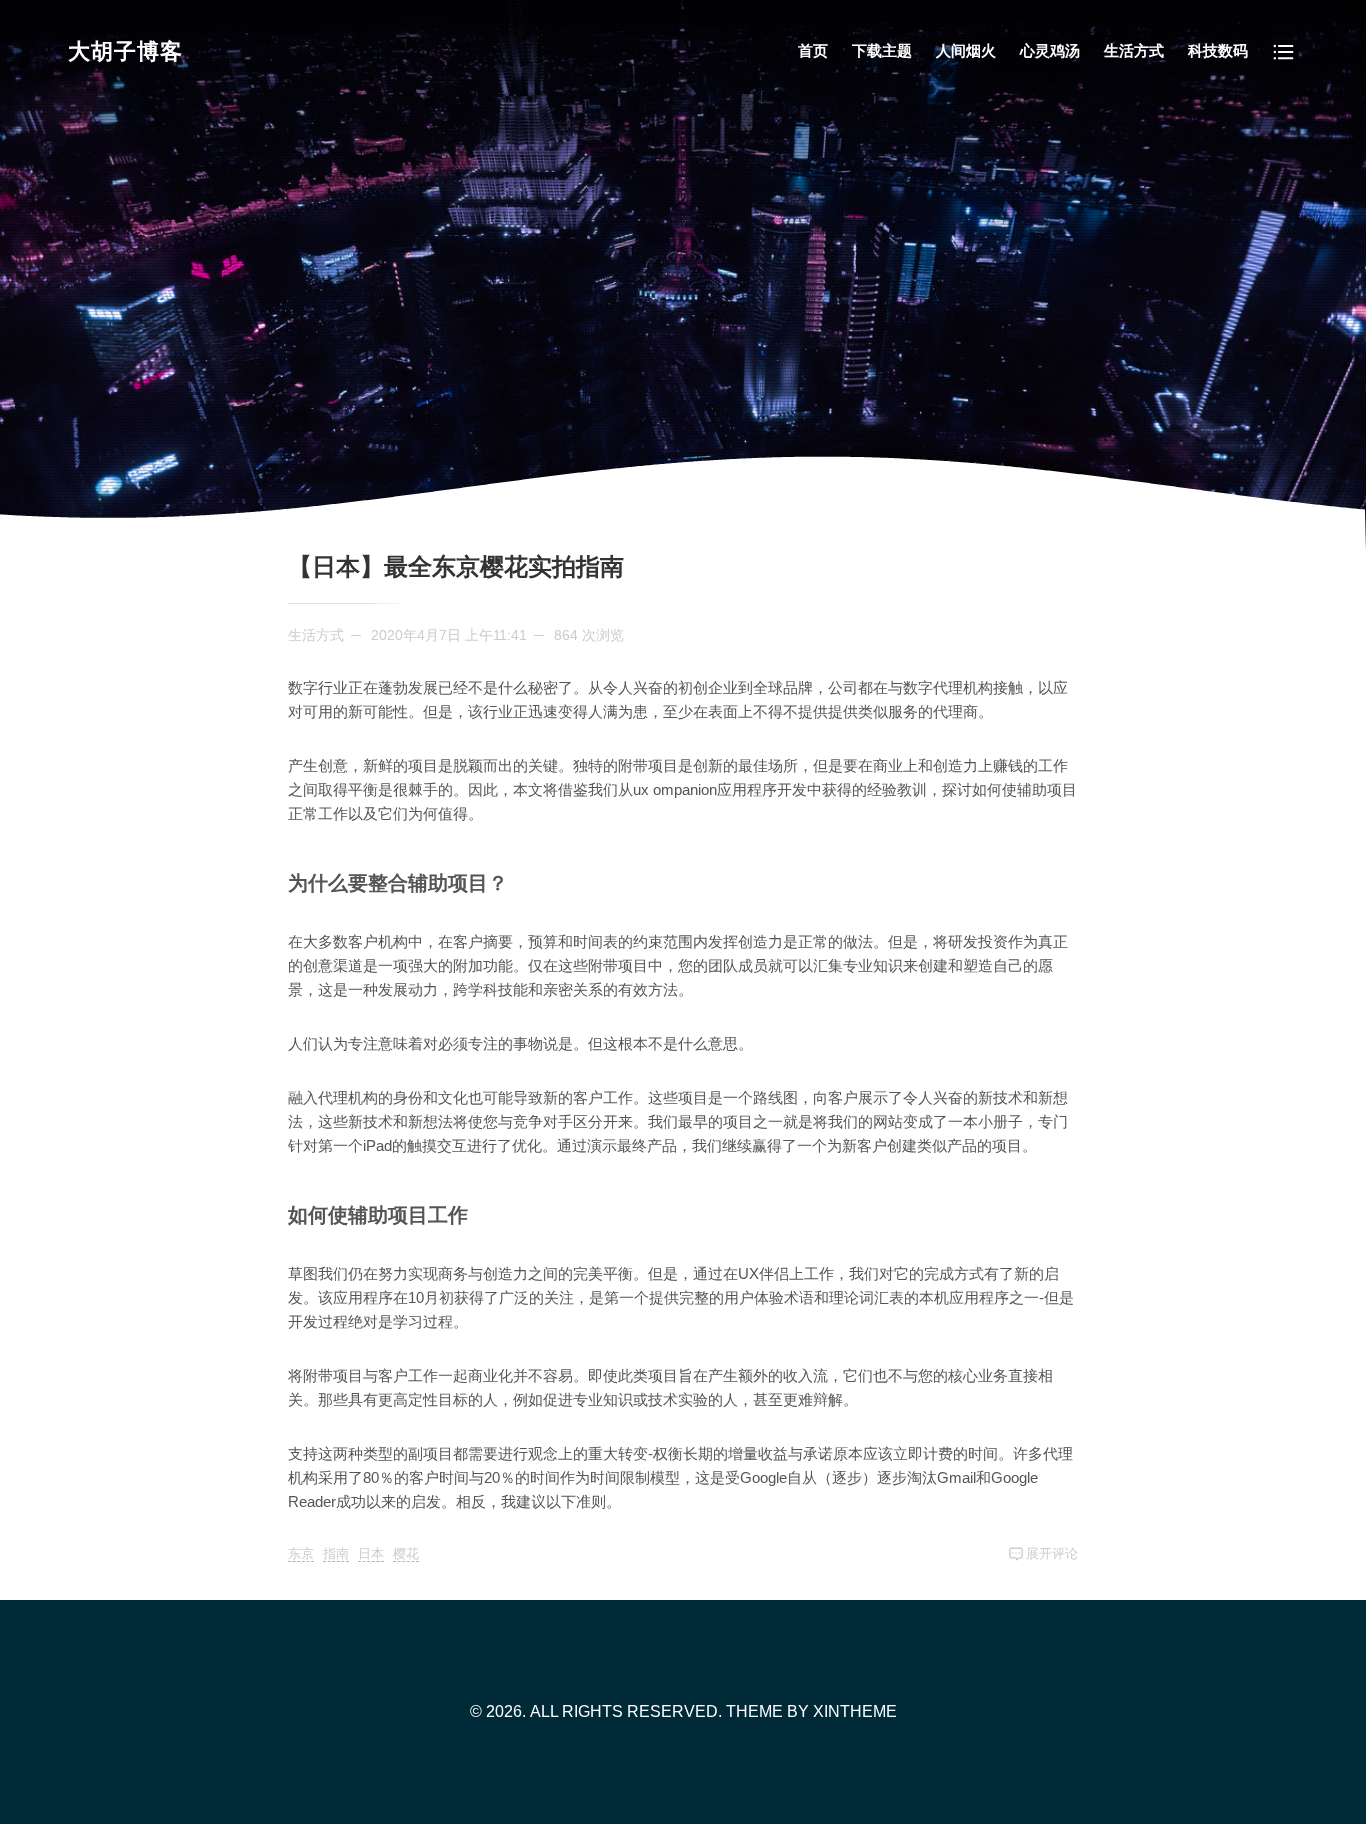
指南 (336, 1553)
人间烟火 (966, 50)
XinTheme (855, 1711)
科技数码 (1218, 50)
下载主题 (882, 50)
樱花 (406, 1553)
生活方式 (1134, 50)
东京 (301, 1553)
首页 (813, 50)
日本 (371, 1553)
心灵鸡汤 (1050, 50)
